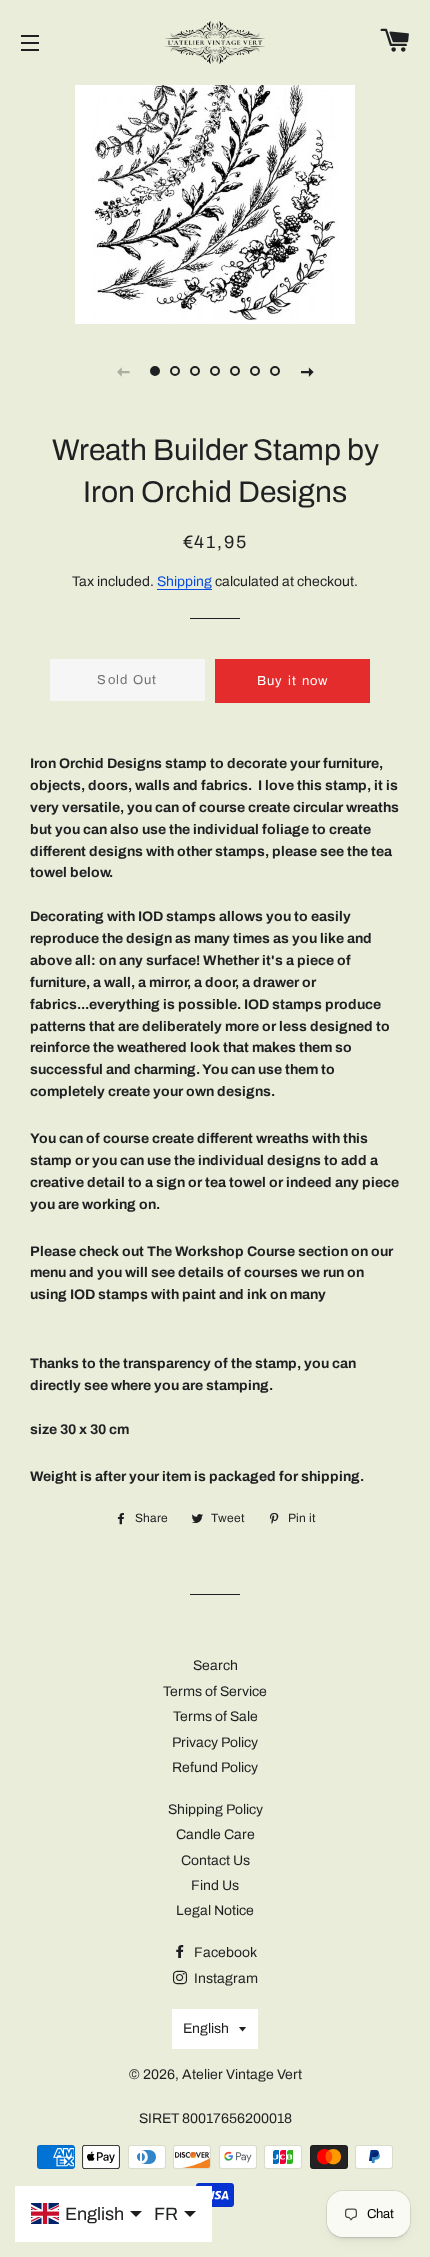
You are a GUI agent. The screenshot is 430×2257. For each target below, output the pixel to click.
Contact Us (215, 1860)
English (206, 2028)
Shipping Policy (215, 1809)
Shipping (184, 581)
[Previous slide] (123, 371)
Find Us (215, 1885)
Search (215, 1665)
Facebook (224, 1952)
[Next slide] (307, 371)
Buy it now (293, 681)
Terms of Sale (215, 1716)
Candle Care (215, 1834)
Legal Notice (215, 1910)
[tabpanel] (215, 202)
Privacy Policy (215, 1742)
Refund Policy (215, 1767)
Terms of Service (215, 1691)
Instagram (224, 1978)
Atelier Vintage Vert (242, 2074)
